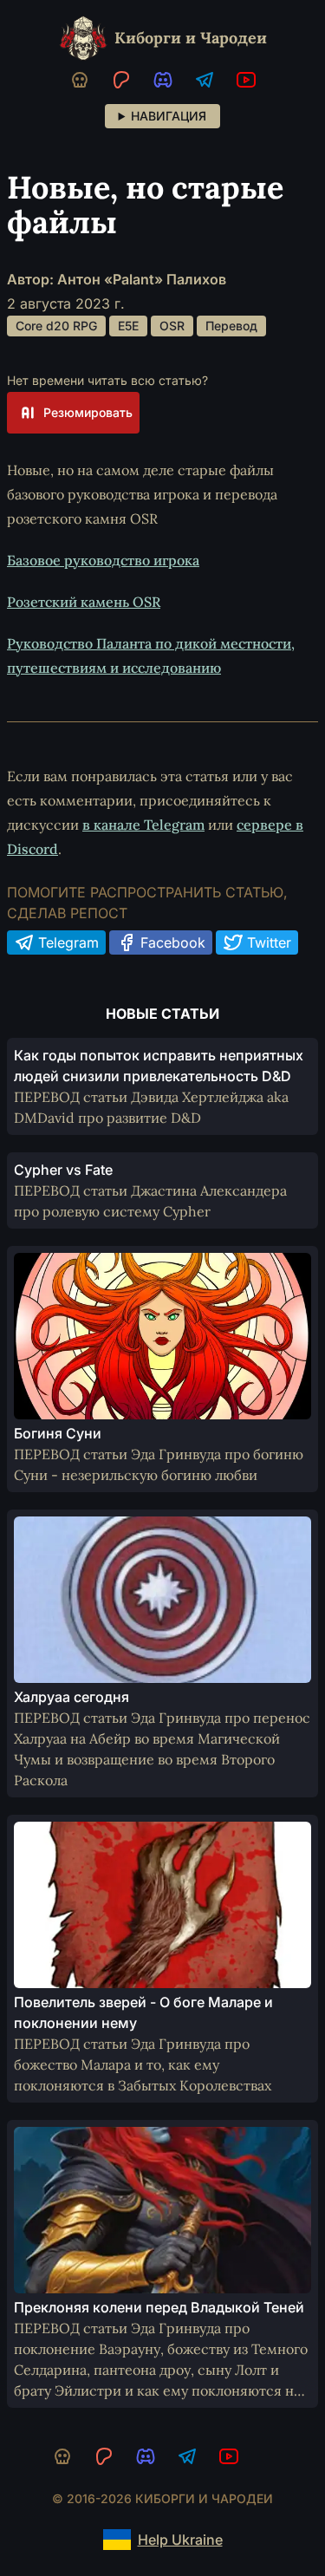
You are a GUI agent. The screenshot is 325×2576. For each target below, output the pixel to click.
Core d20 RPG (56, 326)
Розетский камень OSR (84, 602)
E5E (128, 326)
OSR (172, 326)
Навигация (169, 116)
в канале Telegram (143, 825)
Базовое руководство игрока (103, 560)
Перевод (231, 326)
